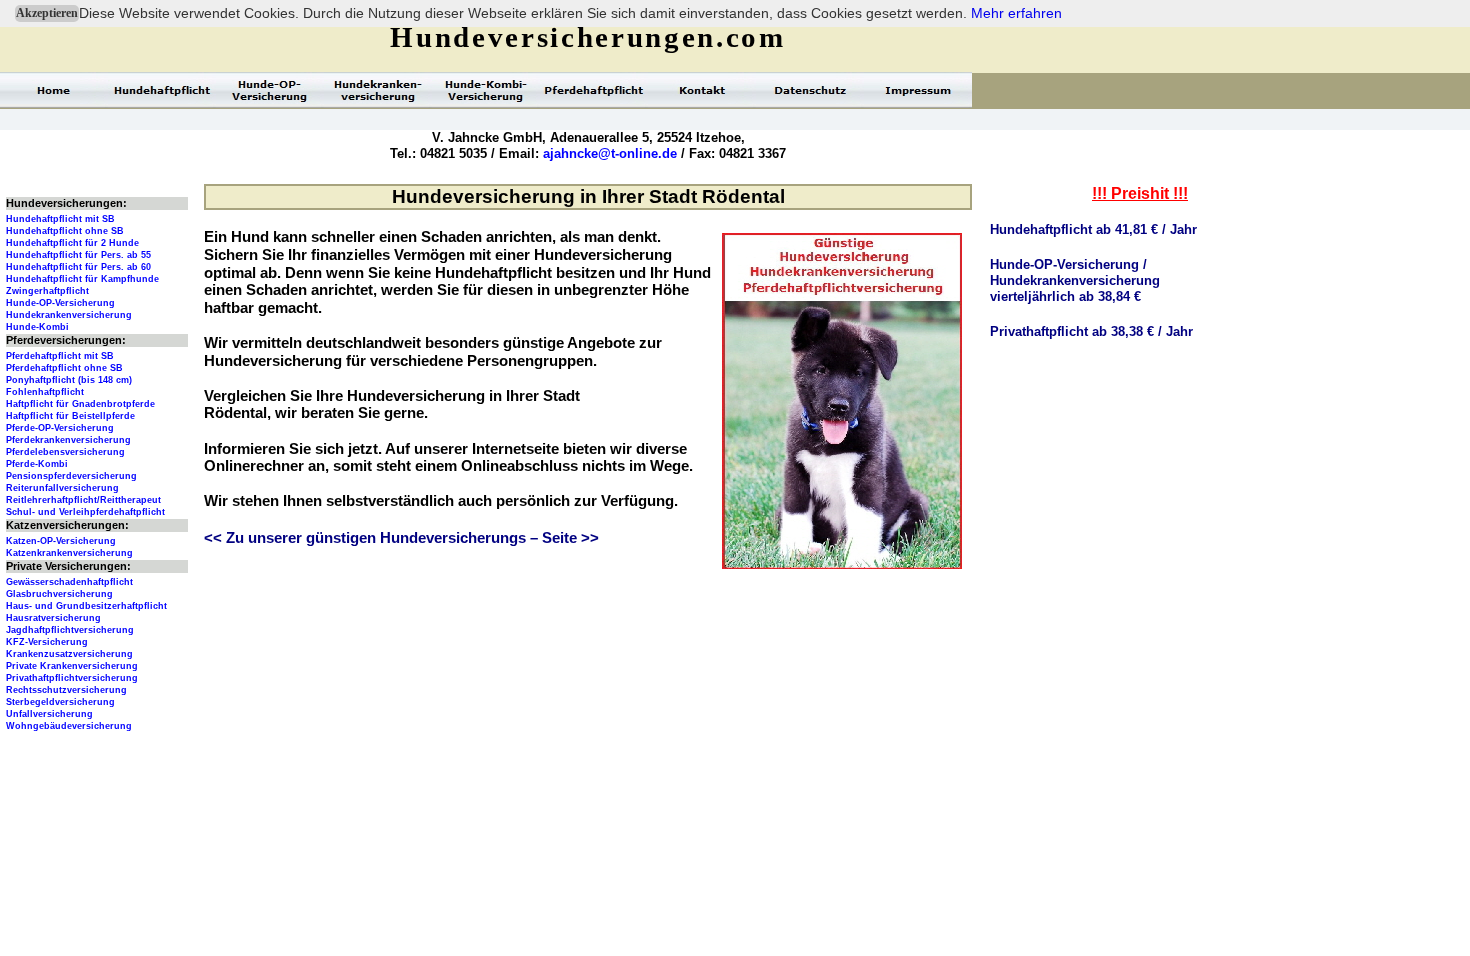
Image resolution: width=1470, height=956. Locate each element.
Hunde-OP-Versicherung (60, 303)
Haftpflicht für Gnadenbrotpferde (80, 404)
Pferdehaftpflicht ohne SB (64, 368)
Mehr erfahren (1016, 13)
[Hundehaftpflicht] (162, 90)
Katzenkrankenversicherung (69, 553)
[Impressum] (918, 90)
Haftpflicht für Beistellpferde (70, 416)
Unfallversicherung (49, 714)
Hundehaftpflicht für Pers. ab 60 (78, 267)
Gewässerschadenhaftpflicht (69, 582)
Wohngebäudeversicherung (69, 726)
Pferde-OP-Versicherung (60, 428)
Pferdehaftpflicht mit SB (60, 356)
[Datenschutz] (810, 90)
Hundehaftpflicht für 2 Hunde (72, 243)
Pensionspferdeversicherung (71, 476)
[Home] (54, 90)
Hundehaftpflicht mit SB (60, 219)
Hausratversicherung (53, 618)
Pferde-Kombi (37, 464)
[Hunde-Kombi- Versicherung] (486, 90)
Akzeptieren (47, 13)
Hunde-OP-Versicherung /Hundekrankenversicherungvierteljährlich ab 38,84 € (1075, 280)
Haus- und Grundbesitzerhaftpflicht (86, 606)
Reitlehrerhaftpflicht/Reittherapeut (83, 500)
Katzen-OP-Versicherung (61, 541)
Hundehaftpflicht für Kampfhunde (82, 279)
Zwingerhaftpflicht (47, 291)
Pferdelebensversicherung (65, 452)
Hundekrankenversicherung (69, 315)
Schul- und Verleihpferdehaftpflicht (85, 512)
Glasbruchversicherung (59, 594)
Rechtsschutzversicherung (66, 690)
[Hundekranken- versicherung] (378, 90)
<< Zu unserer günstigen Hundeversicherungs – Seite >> (401, 538)
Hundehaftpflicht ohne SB (65, 231)
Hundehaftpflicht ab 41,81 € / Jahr (1093, 229)
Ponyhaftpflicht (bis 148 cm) (69, 380)
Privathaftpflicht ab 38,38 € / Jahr (1091, 331)
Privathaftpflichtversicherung (72, 678)
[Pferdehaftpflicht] (594, 90)
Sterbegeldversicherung (60, 702)
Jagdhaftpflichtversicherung (70, 630)
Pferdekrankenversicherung (68, 440)
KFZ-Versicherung (47, 642)
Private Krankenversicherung (72, 666)
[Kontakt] (702, 90)
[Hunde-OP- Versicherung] (270, 90)
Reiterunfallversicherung (62, 488)
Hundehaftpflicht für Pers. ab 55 (78, 255)
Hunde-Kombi (37, 327)
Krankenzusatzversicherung (69, 654)
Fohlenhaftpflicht (45, 392)
